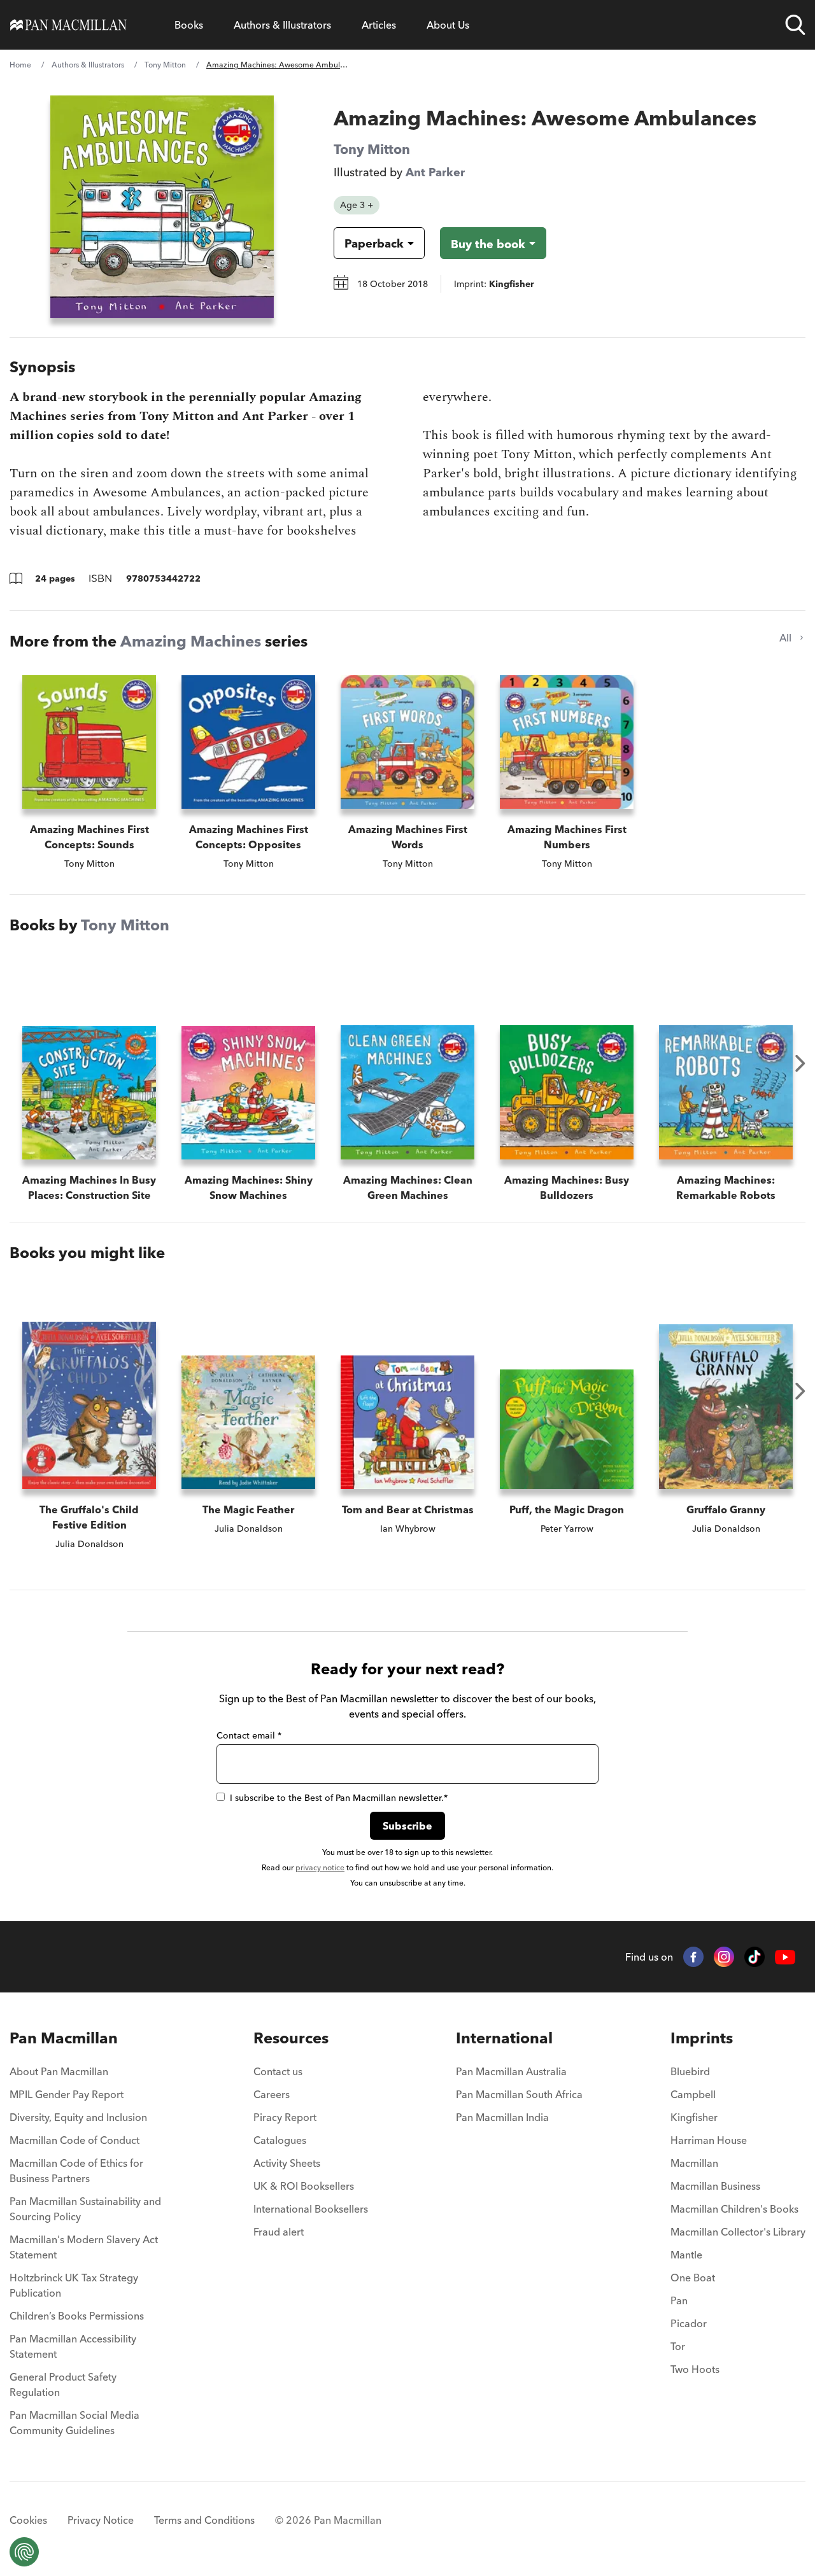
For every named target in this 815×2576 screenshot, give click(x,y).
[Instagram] (724, 1957)
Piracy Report (285, 2117)
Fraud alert (279, 2232)
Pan (679, 2300)
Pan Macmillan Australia (511, 2071)
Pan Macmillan (64, 2038)
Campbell (693, 2094)
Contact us (278, 2071)
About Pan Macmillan (59, 2071)
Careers (272, 2094)
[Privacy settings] (24, 2552)
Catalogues (280, 2140)
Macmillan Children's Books (734, 2209)
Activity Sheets (287, 2163)
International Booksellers (311, 2209)
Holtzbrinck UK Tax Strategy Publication (74, 2285)
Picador (689, 2323)
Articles (379, 25)
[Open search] (795, 25)
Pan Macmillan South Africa (519, 2094)
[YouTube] (785, 1957)
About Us (448, 25)
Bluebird (690, 2071)
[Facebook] (693, 1957)
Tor (678, 2346)
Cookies (28, 2520)
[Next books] (800, 1063)
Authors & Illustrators (282, 25)
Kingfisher (694, 2117)
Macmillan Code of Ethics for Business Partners (76, 2171)
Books (189, 25)
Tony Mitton (165, 65)
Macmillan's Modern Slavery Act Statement (84, 2247)
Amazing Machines (191, 641)
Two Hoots (695, 2369)
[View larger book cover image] (162, 207)
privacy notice (320, 1867)
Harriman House (709, 2140)
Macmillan (694, 2163)
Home (20, 65)
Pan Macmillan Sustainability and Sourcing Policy (85, 2209)
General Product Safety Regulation (63, 2384)
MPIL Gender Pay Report (67, 2094)
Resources (291, 2038)
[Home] (68, 25)
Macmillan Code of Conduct (74, 2140)
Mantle (686, 2255)
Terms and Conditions (204, 2520)
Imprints (702, 2038)
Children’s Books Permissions (77, 2316)
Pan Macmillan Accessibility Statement (73, 2346)
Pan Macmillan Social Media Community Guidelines (74, 2423)
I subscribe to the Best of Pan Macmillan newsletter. (339, 1798)
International (504, 2038)
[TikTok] (755, 1957)
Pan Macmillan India (502, 2117)
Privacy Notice (101, 2520)
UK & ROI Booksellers (304, 2186)
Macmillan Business (715, 2186)
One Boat (693, 2278)
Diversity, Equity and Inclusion (78, 2117)
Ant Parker (435, 172)
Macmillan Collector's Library (738, 2232)
